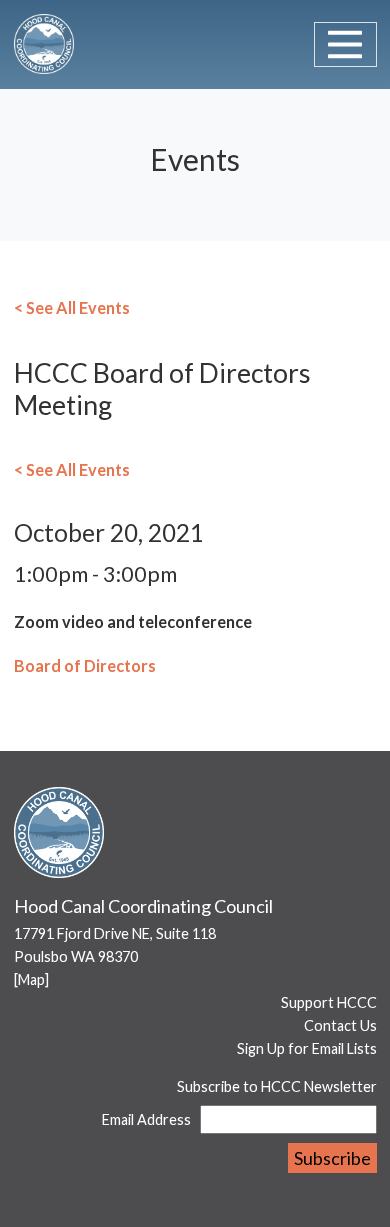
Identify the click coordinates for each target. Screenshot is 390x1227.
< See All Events (72, 307)
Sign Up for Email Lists (307, 1048)
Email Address (146, 1119)
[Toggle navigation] (345, 44)
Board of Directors (85, 665)
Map (31, 979)
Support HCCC (329, 1002)
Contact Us (340, 1025)
